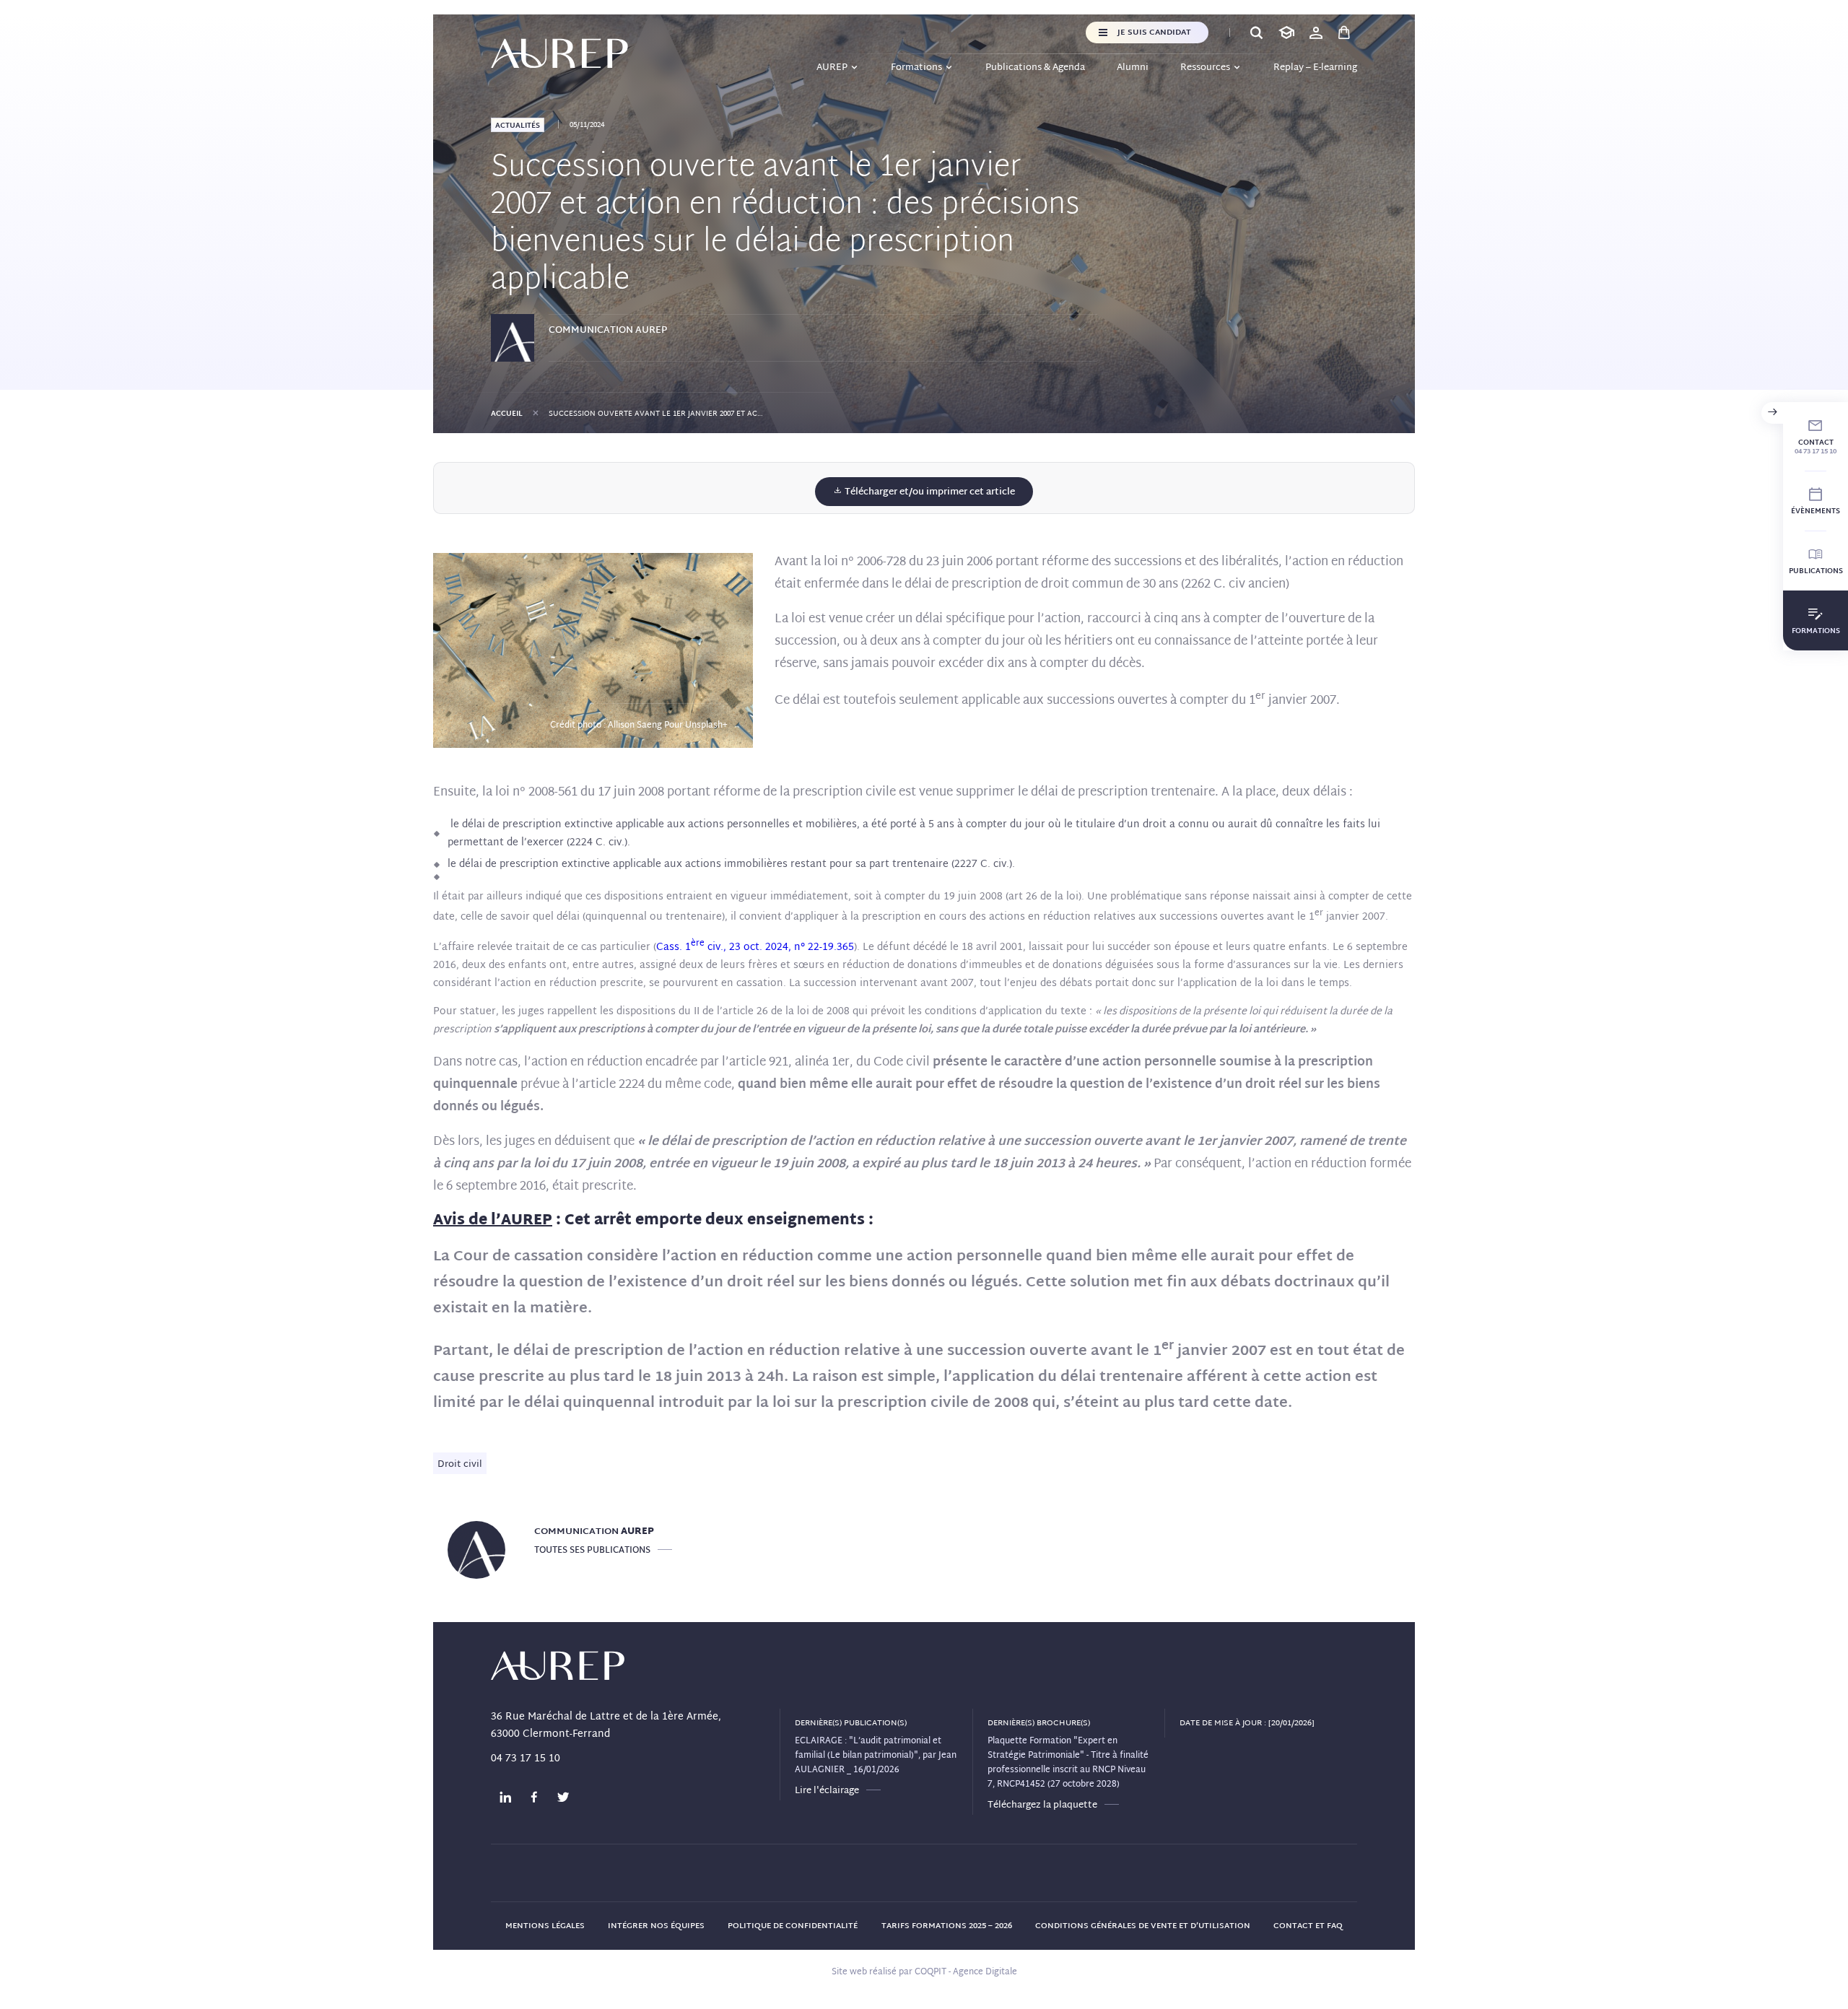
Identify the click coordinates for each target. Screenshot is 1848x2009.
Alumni (1133, 68)
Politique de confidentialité (793, 1926)
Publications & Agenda (1035, 68)
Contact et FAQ (1308, 1926)
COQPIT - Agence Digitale (966, 1972)
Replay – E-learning (1315, 68)
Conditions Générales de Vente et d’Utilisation (1143, 1926)
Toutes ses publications (592, 1551)
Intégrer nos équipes (656, 1926)
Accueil (507, 414)
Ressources (1205, 68)
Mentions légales (545, 1926)
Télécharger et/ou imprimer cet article (929, 492)
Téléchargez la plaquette (1042, 1805)
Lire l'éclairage (827, 1791)
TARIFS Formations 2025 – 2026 (947, 1926)
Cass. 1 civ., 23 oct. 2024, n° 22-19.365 (755, 947)
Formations (916, 68)
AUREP (832, 68)
